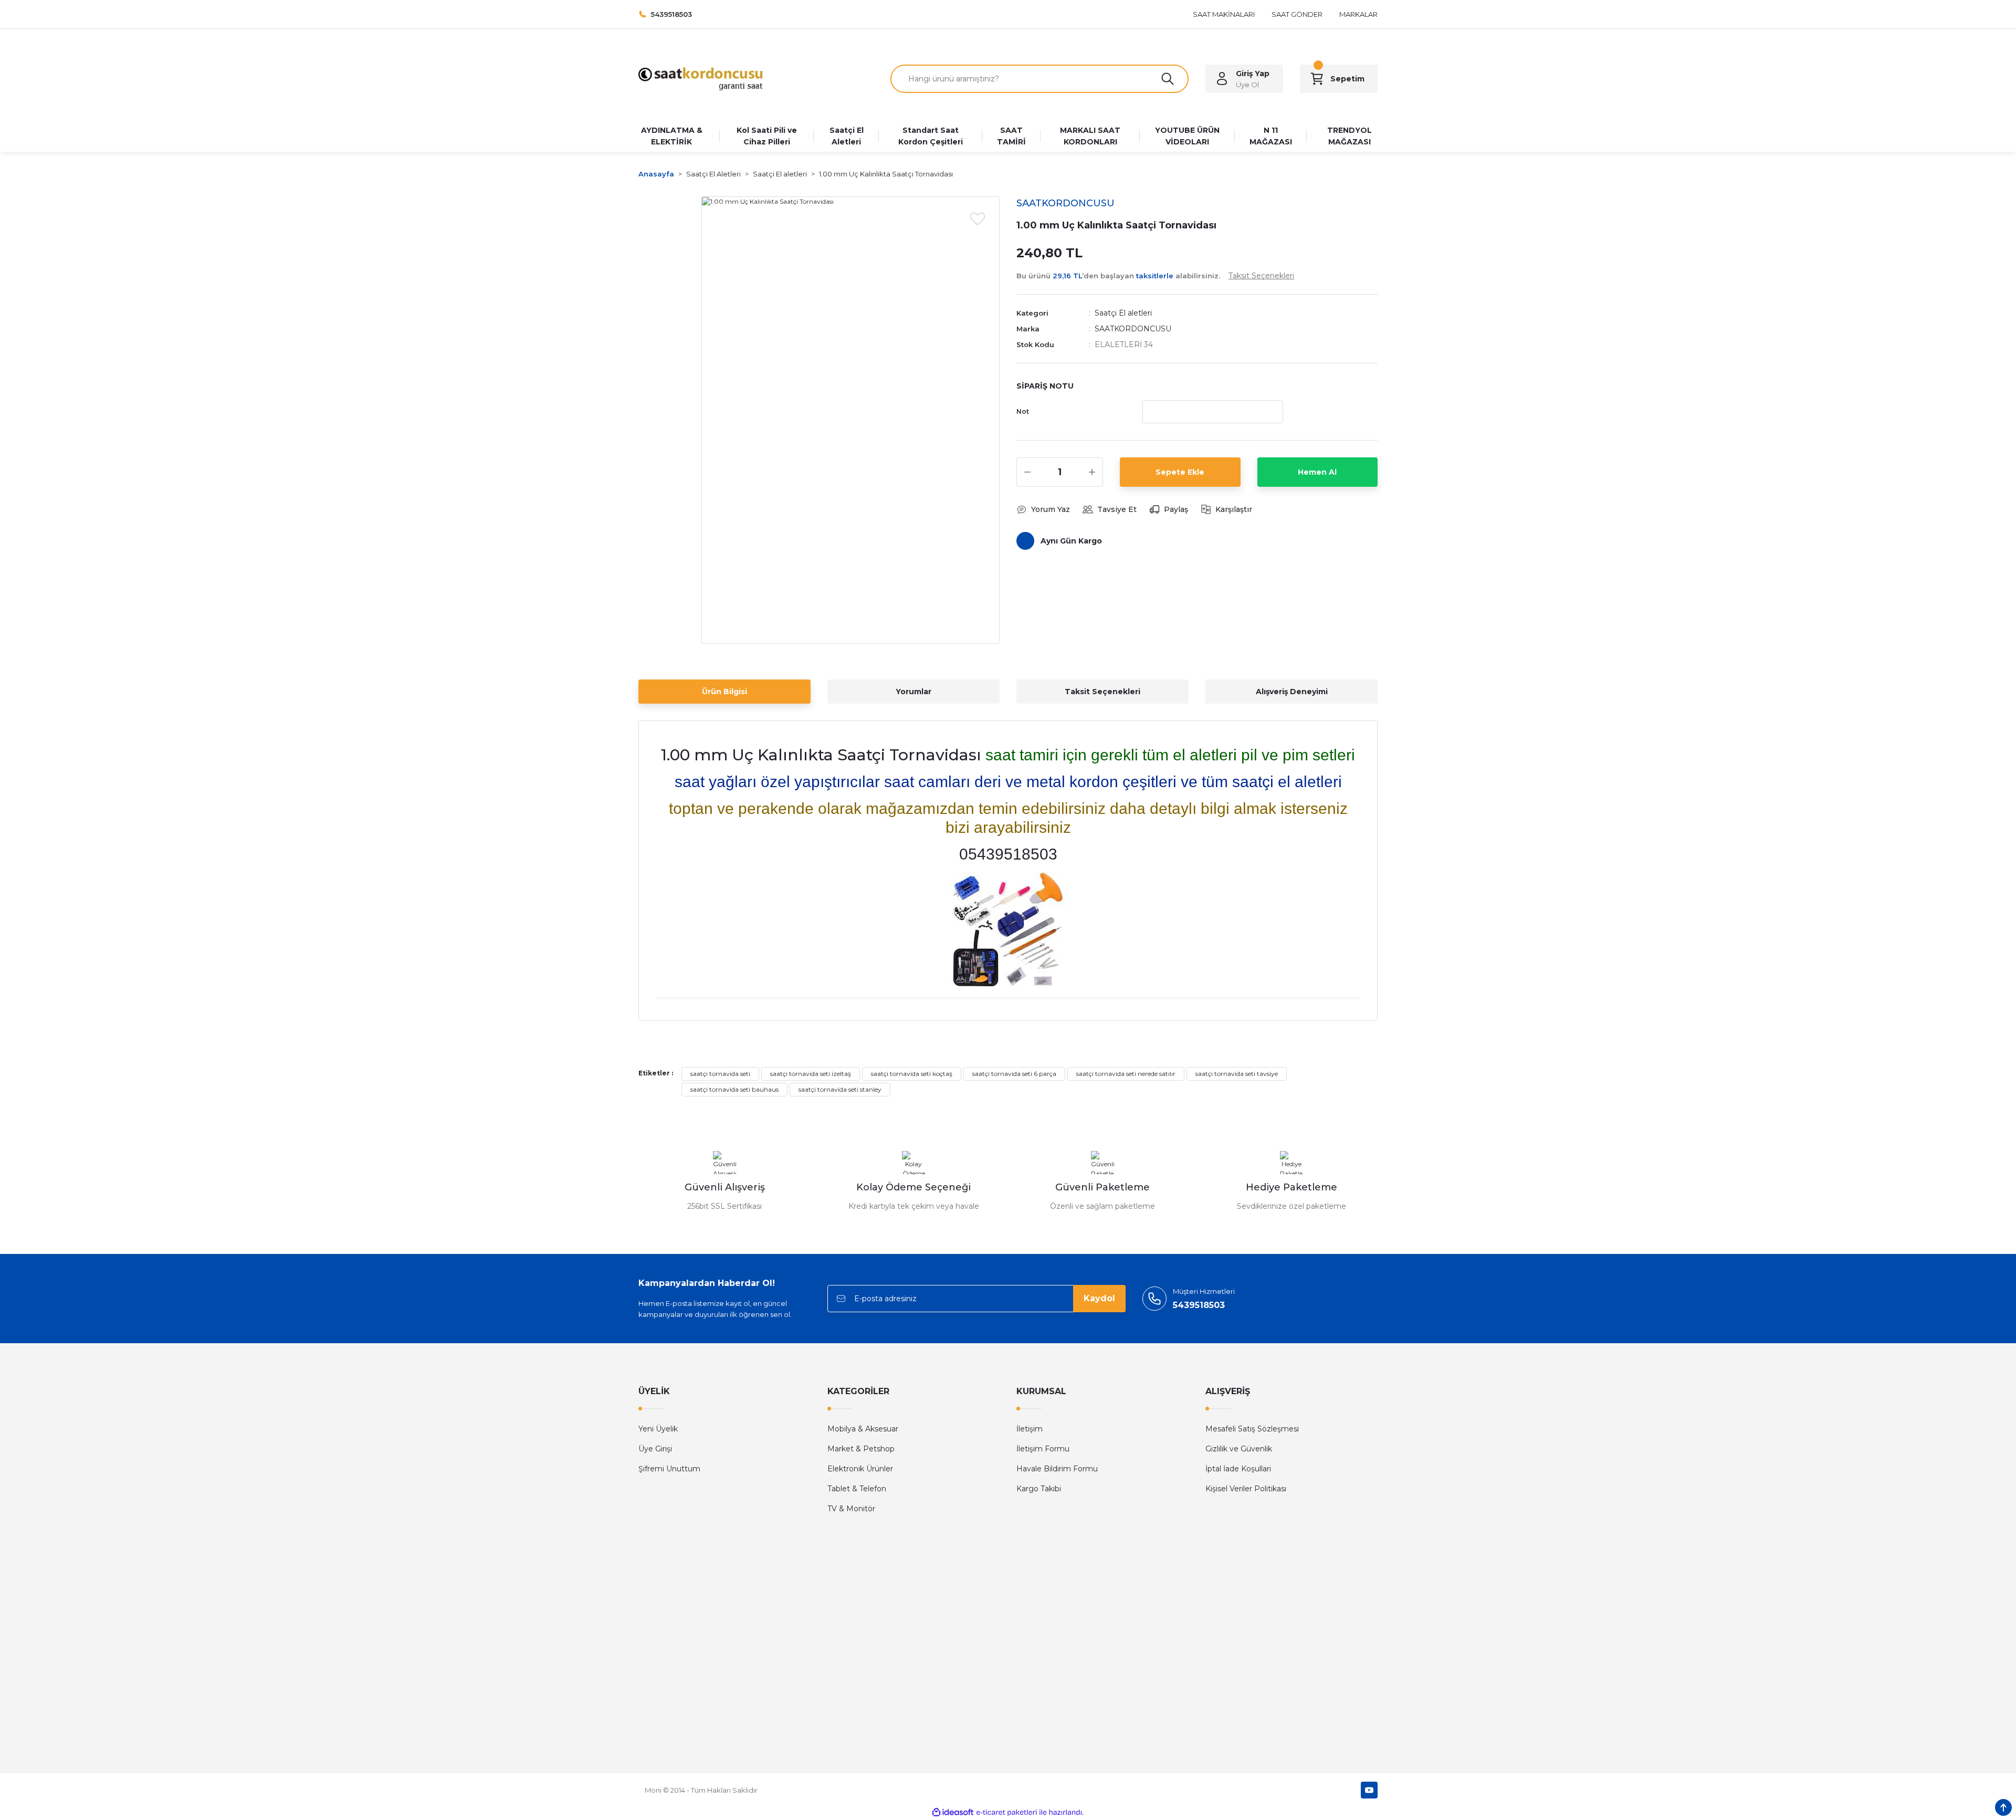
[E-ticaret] (1007, 1813)
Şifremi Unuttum (669, 1469)
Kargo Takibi (1039, 1489)
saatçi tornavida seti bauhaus (734, 1089)
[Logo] (701, 78)
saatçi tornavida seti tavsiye (1237, 1074)
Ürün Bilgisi (724, 692)
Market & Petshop (861, 1449)
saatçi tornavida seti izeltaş (811, 1074)
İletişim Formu (1043, 1449)
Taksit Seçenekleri (1102, 692)
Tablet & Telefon (857, 1489)
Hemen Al (1317, 472)
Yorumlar (913, 692)
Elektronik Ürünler (860, 1469)
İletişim (1030, 1429)
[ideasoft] (953, 1812)
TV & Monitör (851, 1509)
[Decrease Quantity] (1027, 472)
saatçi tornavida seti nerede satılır (1126, 1074)
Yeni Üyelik (658, 1429)
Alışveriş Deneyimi (1292, 692)
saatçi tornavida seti (720, 1074)
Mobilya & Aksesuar (863, 1429)
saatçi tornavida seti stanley (840, 1089)
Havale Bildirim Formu (1057, 1469)
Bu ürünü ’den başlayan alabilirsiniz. (1155, 276)
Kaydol (1099, 1298)
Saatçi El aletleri (1123, 313)
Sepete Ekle (1180, 472)
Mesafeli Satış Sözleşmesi (1252, 1429)
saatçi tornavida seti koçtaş (912, 1074)
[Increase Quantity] (1092, 472)
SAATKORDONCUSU (1133, 329)
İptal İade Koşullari (1238, 1469)
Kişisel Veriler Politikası (1246, 1489)
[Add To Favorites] (978, 218)
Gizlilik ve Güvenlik (1239, 1449)
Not (1023, 411)
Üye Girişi (655, 1449)
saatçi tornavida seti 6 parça (1014, 1074)
